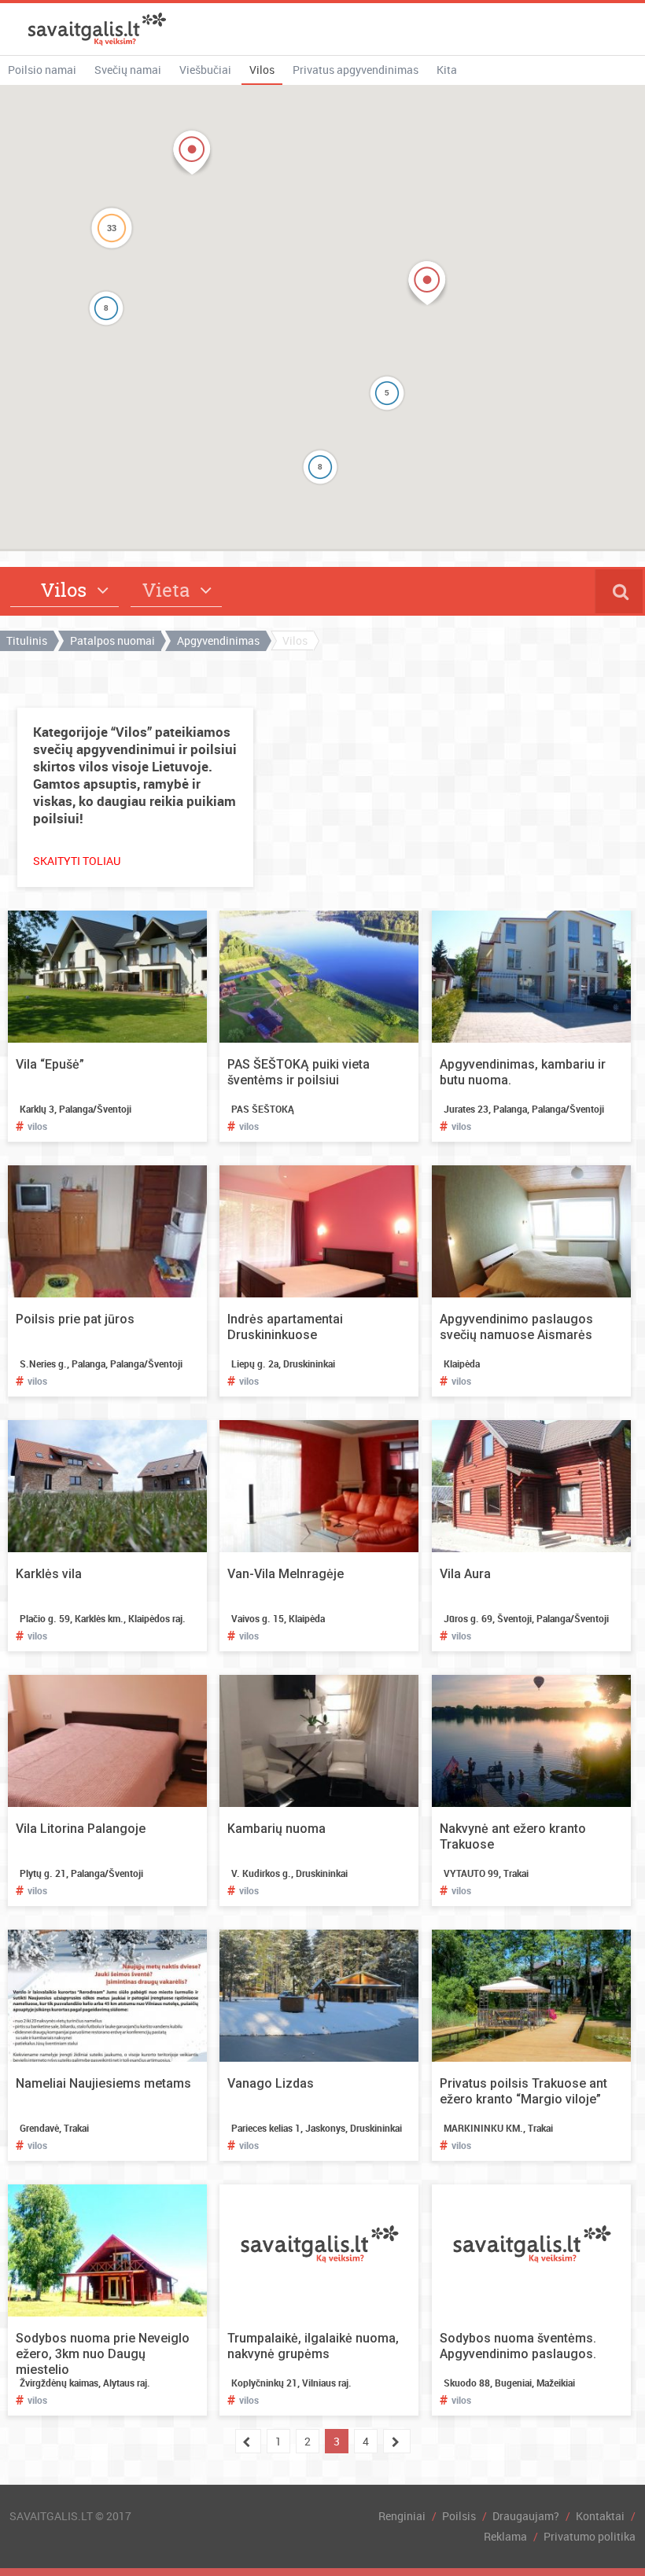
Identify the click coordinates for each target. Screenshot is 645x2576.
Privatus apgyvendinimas (356, 70)
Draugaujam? (526, 2516)
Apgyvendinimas (218, 640)
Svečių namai (128, 70)
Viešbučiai (205, 70)
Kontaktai (600, 2516)
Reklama (505, 2536)
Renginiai (402, 2516)
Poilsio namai (42, 70)
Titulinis (27, 640)
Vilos (262, 70)
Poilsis (459, 2516)
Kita (447, 70)
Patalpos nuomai (112, 640)
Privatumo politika (590, 2536)
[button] (427, 283)
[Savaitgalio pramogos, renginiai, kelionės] (97, 29)
